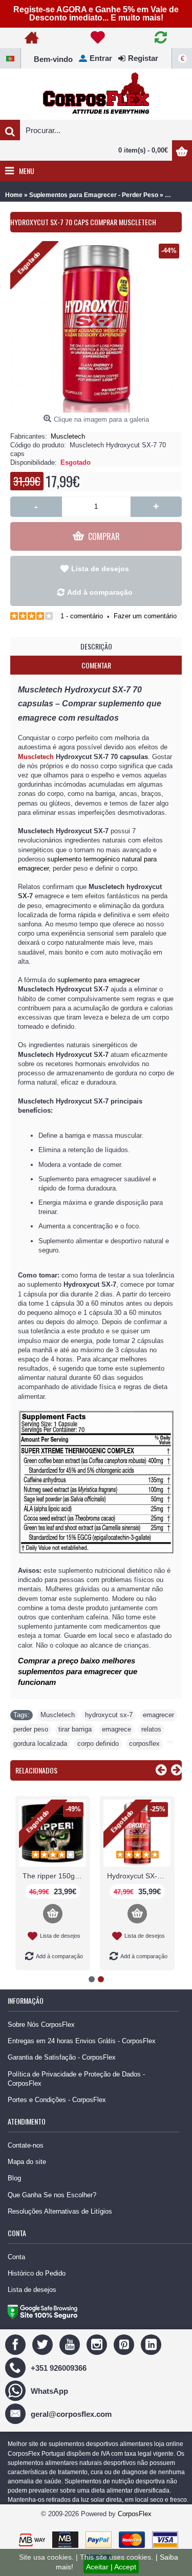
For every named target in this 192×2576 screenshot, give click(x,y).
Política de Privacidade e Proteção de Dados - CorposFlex (76, 2079)
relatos (151, 1729)
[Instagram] (98, 2344)
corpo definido (98, 1744)
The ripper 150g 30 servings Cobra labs (54, 1876)
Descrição (96, 646)
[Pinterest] (125, 2344)
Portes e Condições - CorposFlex (57, 2100)
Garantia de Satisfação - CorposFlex (62, 2057)
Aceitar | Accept (111, 2567)
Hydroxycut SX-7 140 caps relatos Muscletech (139, 1876)
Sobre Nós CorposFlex (41, 2025)
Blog (14, 2178)
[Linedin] (152, 2344)
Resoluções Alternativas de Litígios (60, 2211)
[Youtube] (71, 2344)
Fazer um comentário (145, 616)
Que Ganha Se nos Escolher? (52, 2195)
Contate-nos (26, 2145)
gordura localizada (40, 1744)
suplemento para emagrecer (99, 980)
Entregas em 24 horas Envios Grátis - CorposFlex (82, 2041)
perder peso (31, 1729)
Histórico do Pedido (37, 2273)
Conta (16, 2257)
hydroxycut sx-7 (109, 1715)
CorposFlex (135, 2514)
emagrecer (158, 1715)
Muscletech (68, 436)
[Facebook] (17, 2344)
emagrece (116, 1729)
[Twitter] (44, 2344)
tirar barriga (75, 1729)
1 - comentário (82, 616)
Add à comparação (100, 592)
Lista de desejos (100, 569)
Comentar (96, 665)
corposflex (144, 1744)
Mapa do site (27, 2162)
